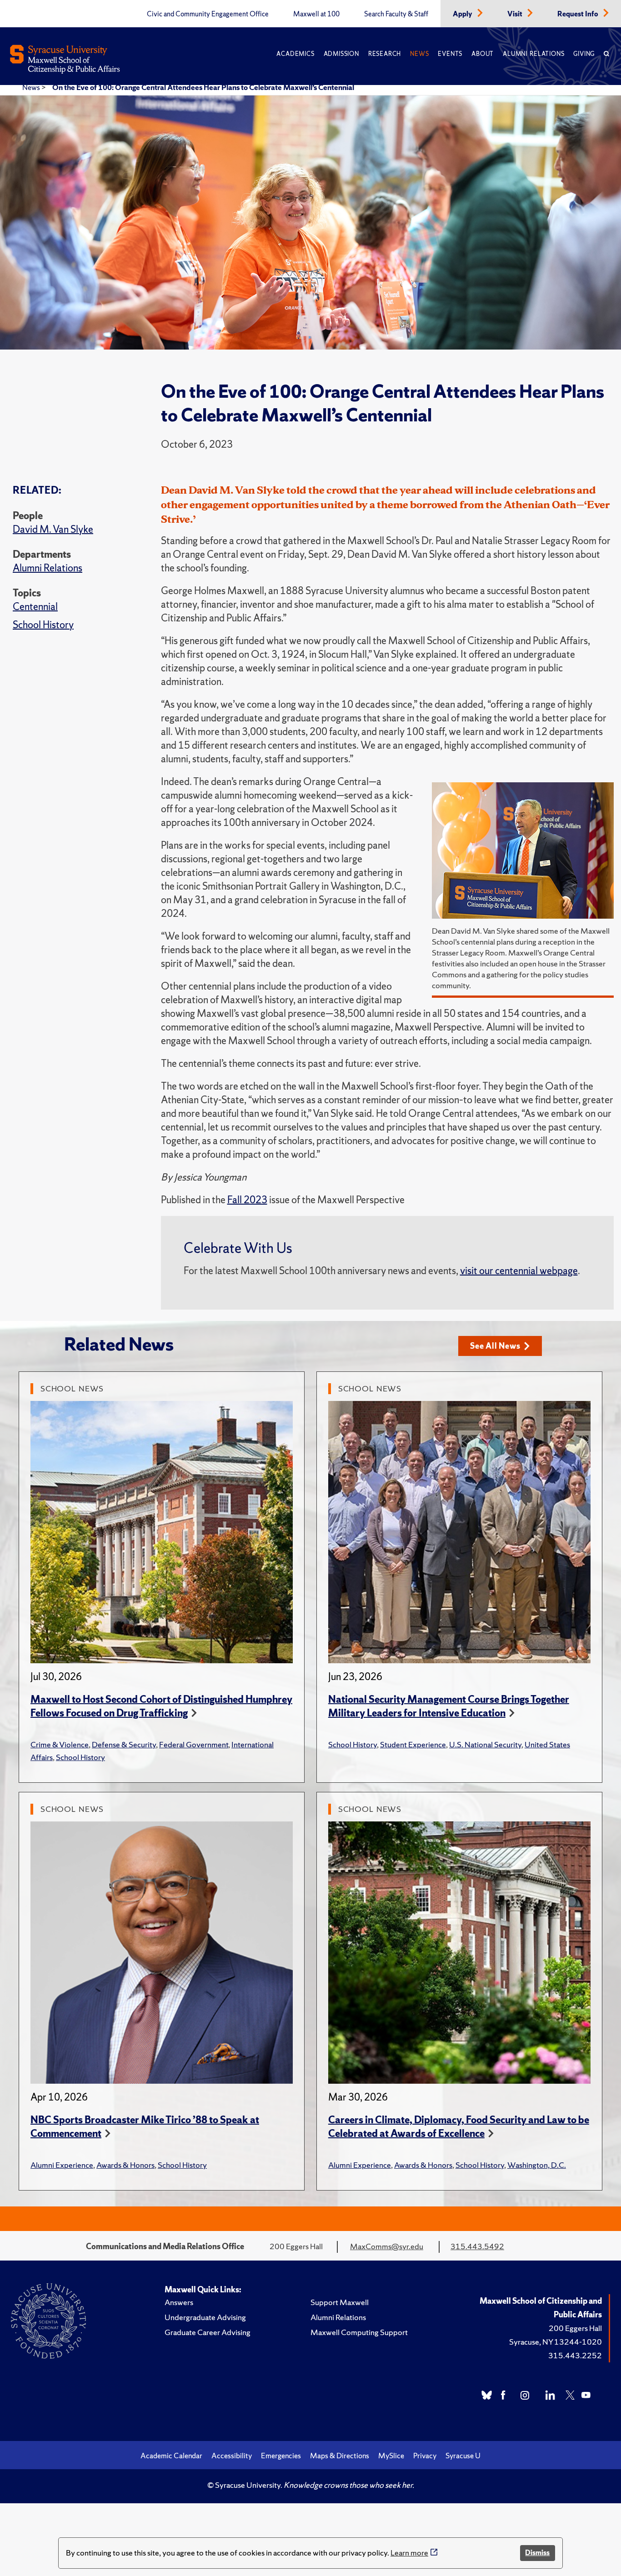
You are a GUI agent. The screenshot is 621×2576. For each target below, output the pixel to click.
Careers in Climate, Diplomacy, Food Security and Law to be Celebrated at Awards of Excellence (459, 2127)
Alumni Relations (533, 54)
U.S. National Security (485, 1744)
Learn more (409, 2553)
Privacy (425, 2456)
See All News (495, 1346)
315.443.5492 (477, 2246)
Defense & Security (124, 1744)
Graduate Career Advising (208, 2332)
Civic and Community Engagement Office (208, 14)
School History (43, 625)
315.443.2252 (575, 2355)
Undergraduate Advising (205, 2317)
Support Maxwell (340, 2302)
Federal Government (194, 1744)
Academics (295, 54)
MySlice (391, 2456)
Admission (341, 54)
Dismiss (537, 2553)
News (419, 54)
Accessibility (232, 2456)
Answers (179, 2302)
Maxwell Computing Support (359, 2332)
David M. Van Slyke (53, 529)
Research (385, 54)
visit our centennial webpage (519, 1271)
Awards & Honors (125, 2165)
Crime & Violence (60, 1744)
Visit (516, 14)
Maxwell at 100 (316, 14)
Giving (584, 54)
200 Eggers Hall (575, 2328)
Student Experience (413, 1744)
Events (450, 54)
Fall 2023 (247, 1200)
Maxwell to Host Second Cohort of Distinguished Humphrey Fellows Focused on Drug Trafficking (161, 1706)
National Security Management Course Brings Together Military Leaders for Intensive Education (449, 1706)
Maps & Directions (340, 2456)
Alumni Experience (62, 2165)
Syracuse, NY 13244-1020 (556, 2342)
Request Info (578, 14)
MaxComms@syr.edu (387, 2246)
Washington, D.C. (537, 2165)
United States (547, 1744)
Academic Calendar (171, 2456)
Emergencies (281, 2456)
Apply (463, 14)
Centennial (35, 607)
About (483, 54)
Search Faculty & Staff (396, 14)
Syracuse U (463, 2456)
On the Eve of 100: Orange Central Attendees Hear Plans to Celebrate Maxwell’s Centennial (203, 87)
